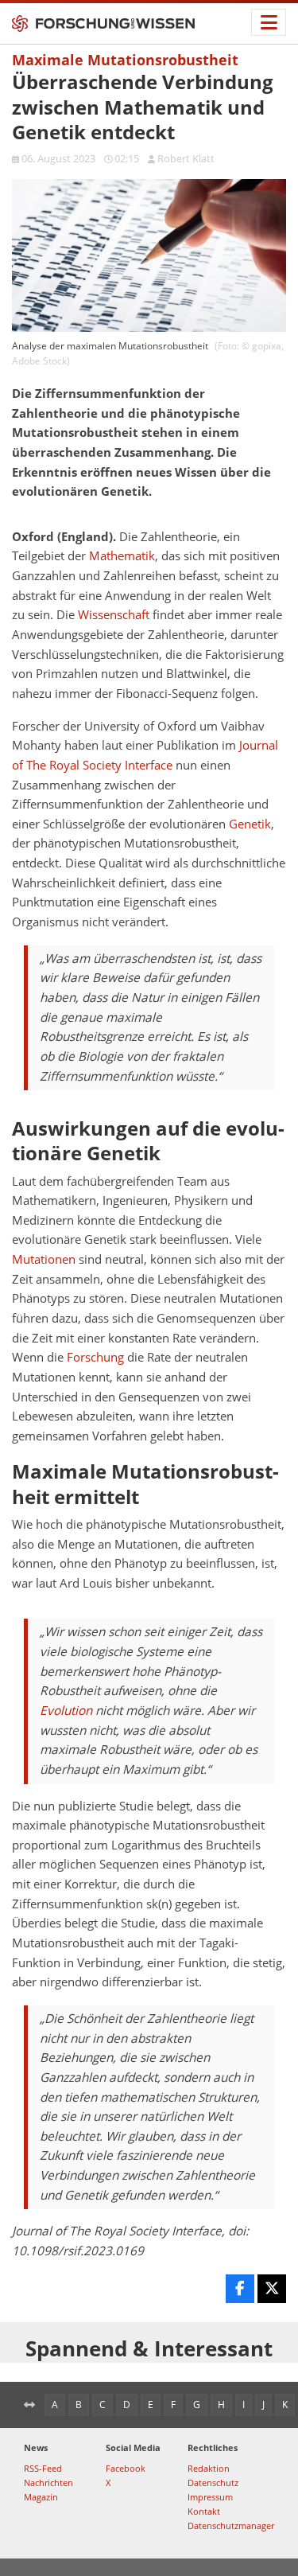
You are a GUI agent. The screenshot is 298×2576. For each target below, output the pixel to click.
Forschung (95, 1357)
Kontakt (204, 2511)
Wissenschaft (114, 615)
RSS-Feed (43, 2468)
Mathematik (122, 556)
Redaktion (209, 2468)
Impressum (210, 2497)
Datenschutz (213, 2482)
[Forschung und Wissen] (103, 24)
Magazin (41, 2497)
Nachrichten (48, 2482)
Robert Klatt (186, 158)
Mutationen (44, 1259)
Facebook (126, 2468)
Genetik (250, 824)
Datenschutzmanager (231, 2525)
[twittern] (272, 2289)
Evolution (66, 1711)
